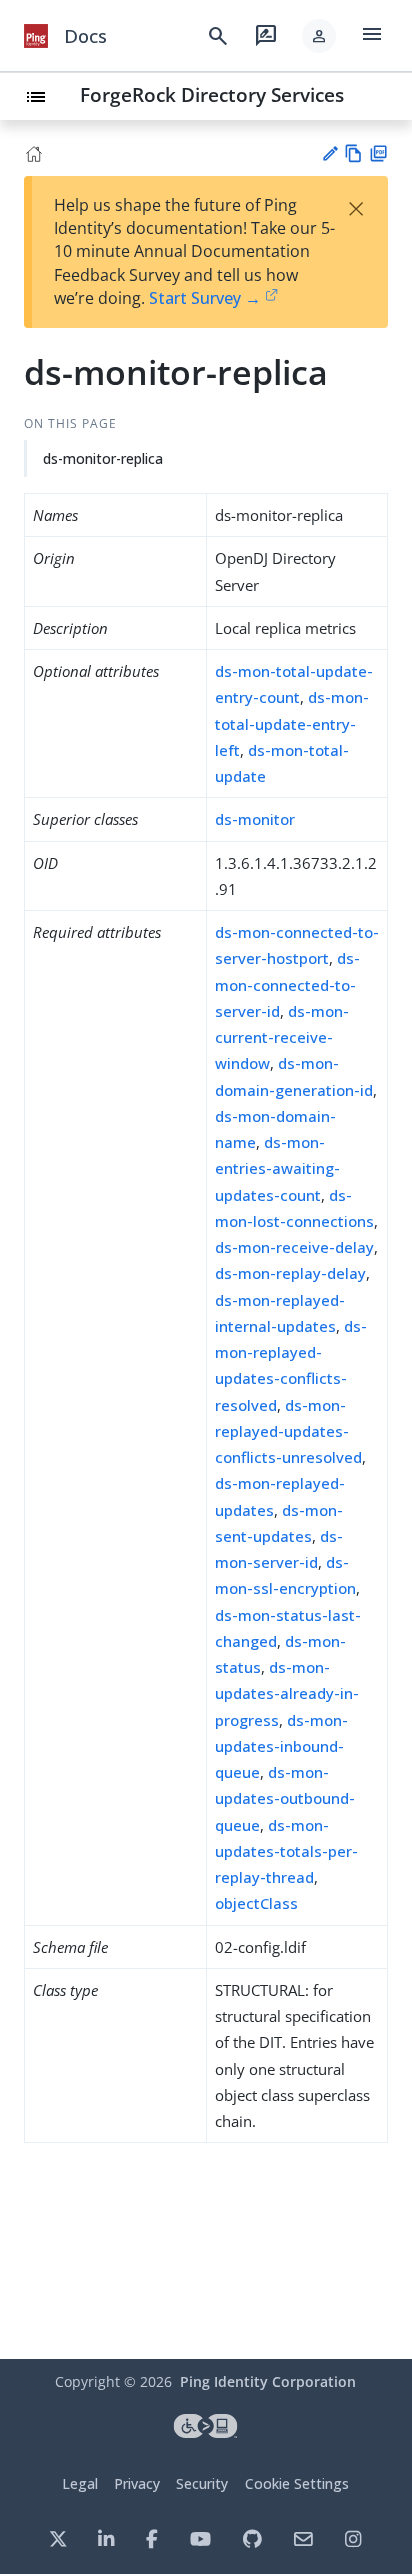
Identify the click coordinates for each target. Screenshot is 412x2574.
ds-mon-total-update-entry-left (292, 723)
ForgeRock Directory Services (212, 94)
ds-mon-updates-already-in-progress (287, 1693)
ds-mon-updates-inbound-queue (281, 1746)
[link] (36, 36)
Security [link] (202, 2483)
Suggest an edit (329, 153)
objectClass (256, 1903)
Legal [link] (80, 2483)
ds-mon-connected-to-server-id (287, 984)
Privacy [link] (137, 2483)
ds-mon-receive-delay (294, 1247)
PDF (378, 153)
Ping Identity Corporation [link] (268, 2381)
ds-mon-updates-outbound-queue (285, 1798)
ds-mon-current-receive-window (282, 1037)
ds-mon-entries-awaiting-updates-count (277, 1168)
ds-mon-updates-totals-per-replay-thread (286, 1851)
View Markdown (353, 153)
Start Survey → (205, 298)
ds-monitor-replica (103, 458)
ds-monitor (255, 819)
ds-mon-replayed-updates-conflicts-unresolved (288, 1431)
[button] (319, 36)
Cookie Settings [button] (297, 2483)
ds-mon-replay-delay (290, 1273)
